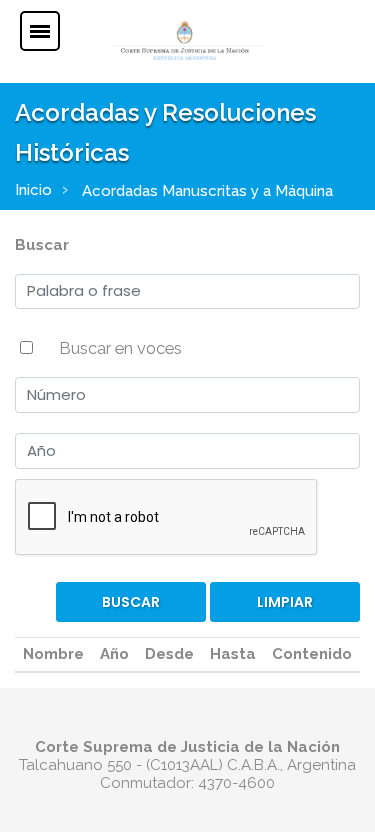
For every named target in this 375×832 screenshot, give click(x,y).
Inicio (33, 190)
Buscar (42, 245)
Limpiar (285, 602)
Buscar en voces (120, 348)
